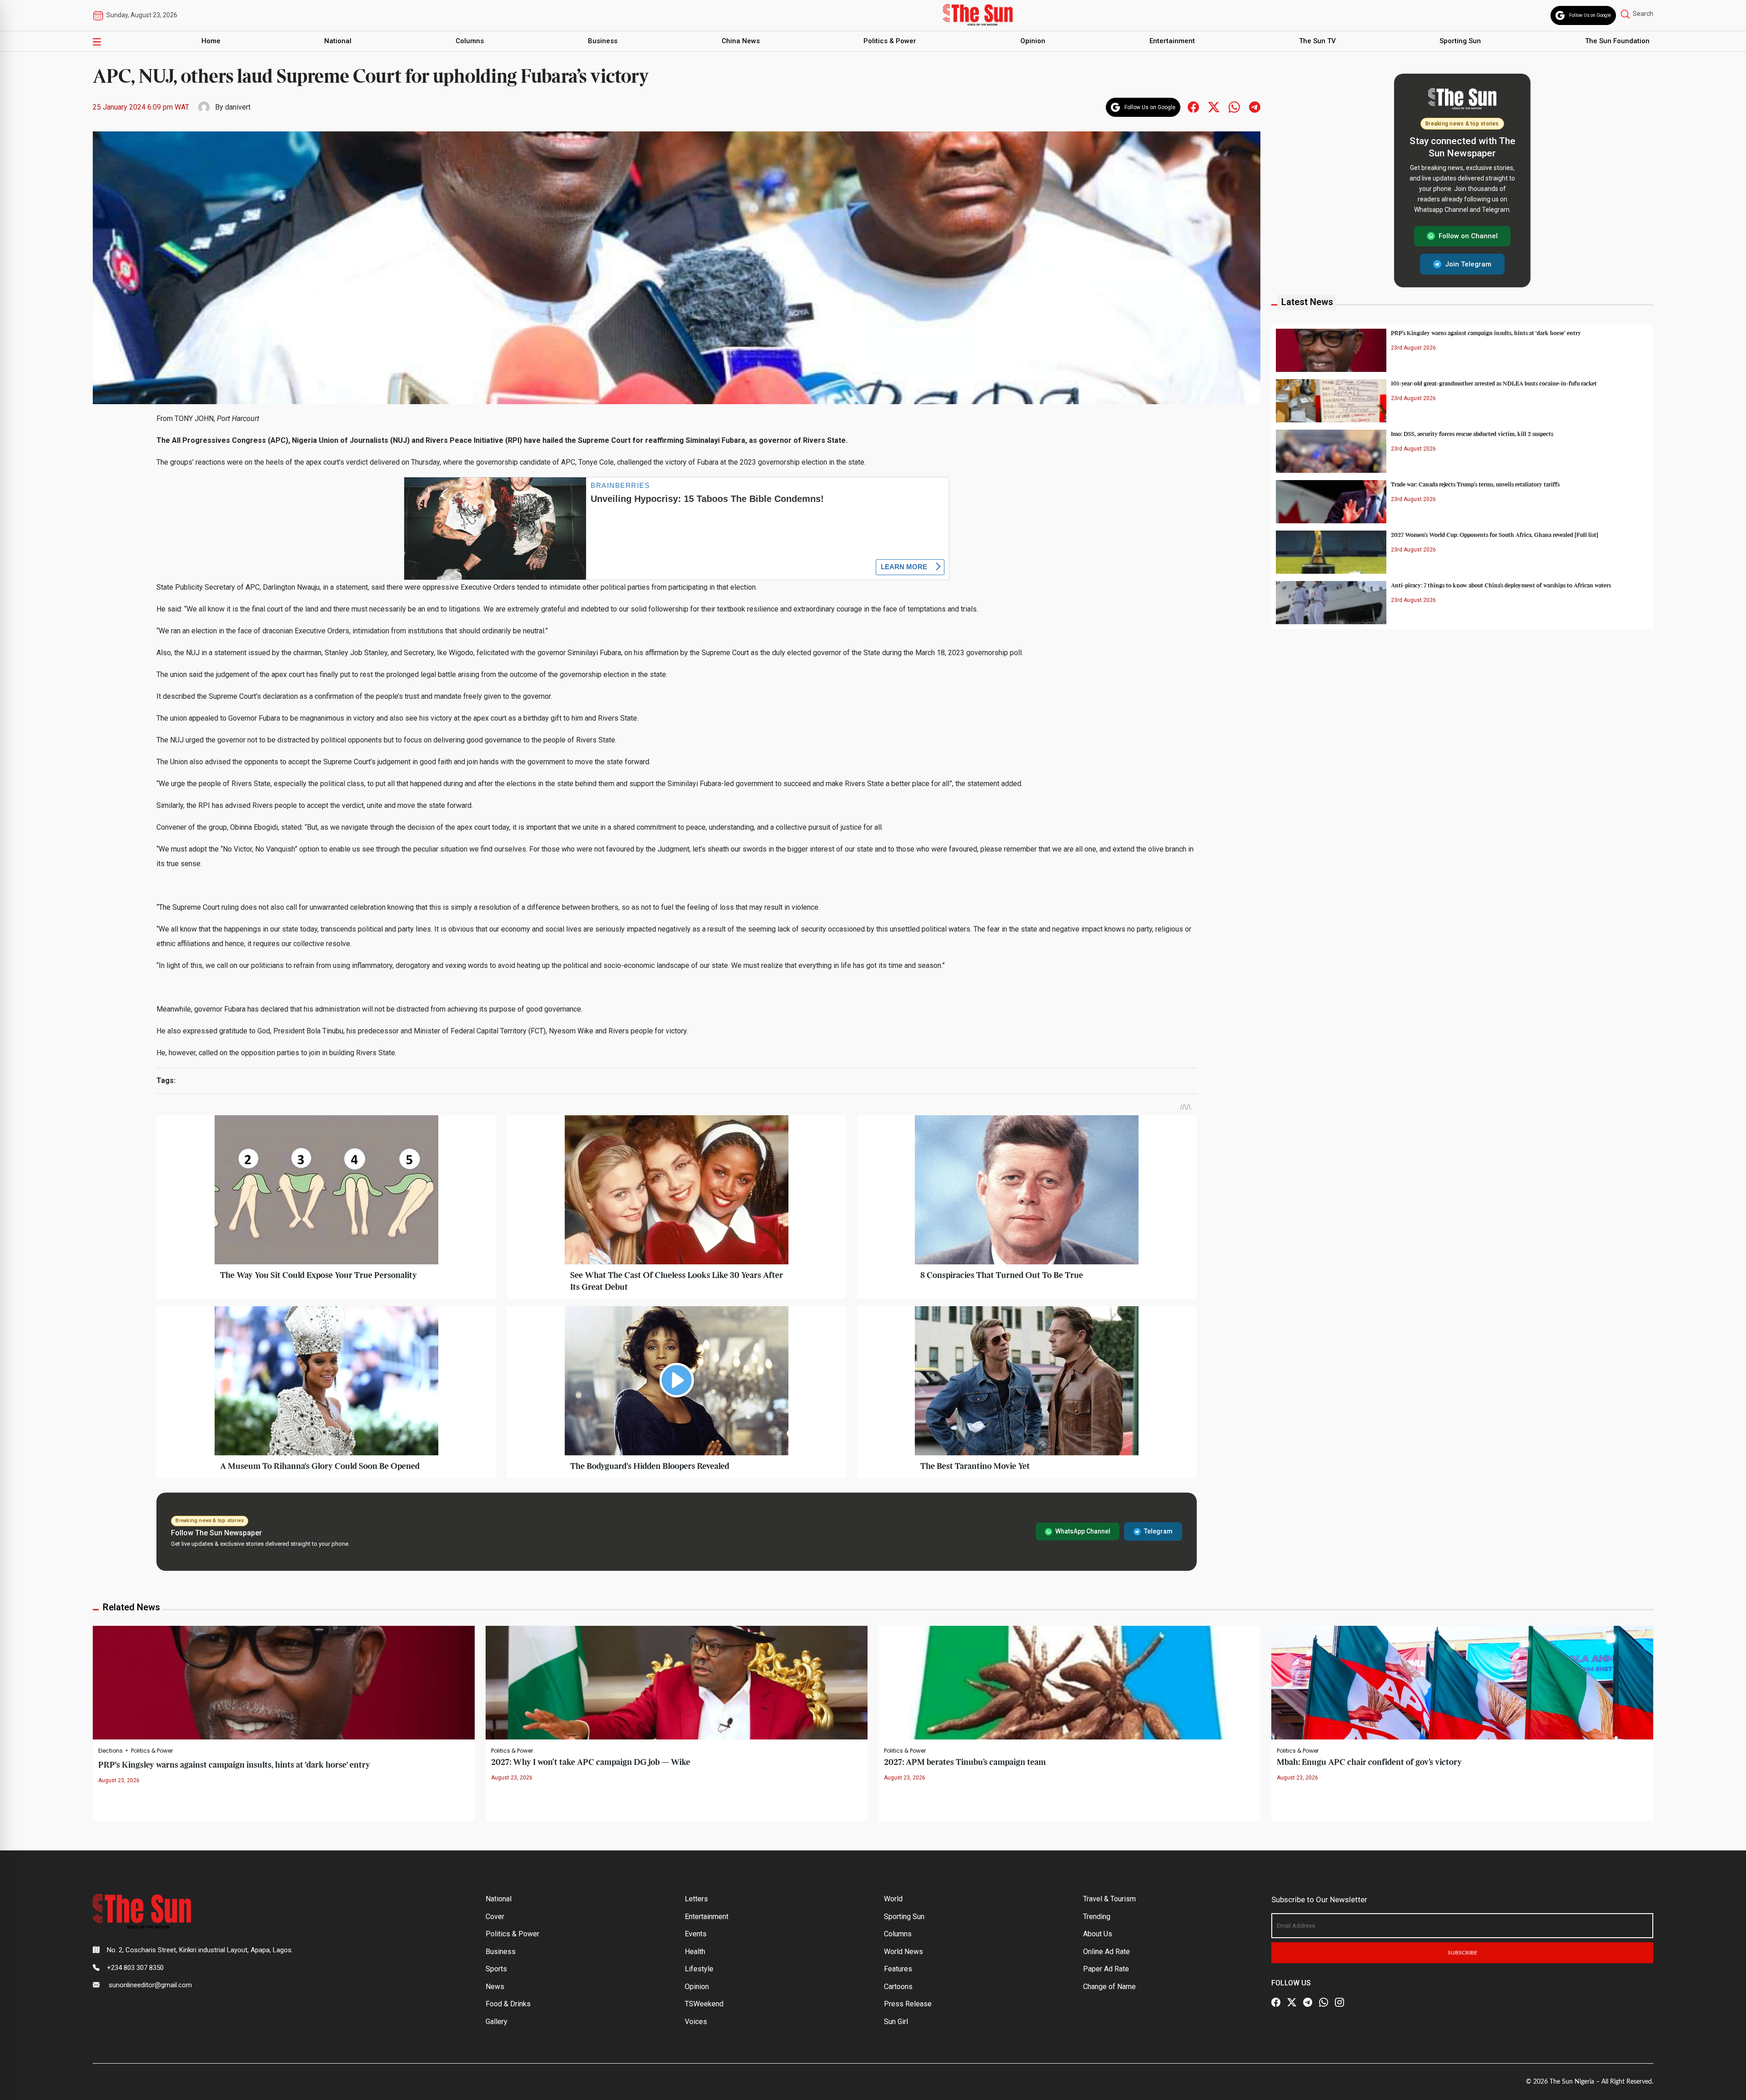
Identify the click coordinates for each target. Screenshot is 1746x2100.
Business (603, 41)
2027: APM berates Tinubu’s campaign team (965, 1762)
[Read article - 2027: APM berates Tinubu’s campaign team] (1069, 1682)
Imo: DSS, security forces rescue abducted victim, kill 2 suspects (1472, 434)
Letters (696, 1899)
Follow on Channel (1468, 236)
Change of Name (1109, 1987)
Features (898, 1969)
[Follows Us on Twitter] (1214, 107)
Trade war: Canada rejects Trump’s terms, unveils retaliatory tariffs (1475, 484)
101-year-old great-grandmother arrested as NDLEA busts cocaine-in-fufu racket (1494, 383)
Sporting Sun (1460, 41)
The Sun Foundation (1617, 41)
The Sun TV (1317, 41)
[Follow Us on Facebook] (1276, 2003)
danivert (238, 107)
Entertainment (1172, 41)
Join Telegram (1468, 264)
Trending (1097, 1917)
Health (695, 1952)
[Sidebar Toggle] (97, 41)
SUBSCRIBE (1463, 1953)
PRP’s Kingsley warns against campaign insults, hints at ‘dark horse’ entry (1486, 333)
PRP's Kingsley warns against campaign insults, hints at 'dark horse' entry (234, 1765)
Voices (696, 2022)
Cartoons (898, 1987)
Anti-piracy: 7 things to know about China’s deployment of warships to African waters (1501, 585)
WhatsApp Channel (1083, 1531)
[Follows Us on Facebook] (1193, 107)
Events (696, 1934)
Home (211, 41)
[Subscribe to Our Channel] (1308, 2003)
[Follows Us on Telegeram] (1255, 107)
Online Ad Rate (1106, 1952)
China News (741, 41)
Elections (110, 1751)
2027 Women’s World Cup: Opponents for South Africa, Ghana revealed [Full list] (1495, 535)
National (338, 41)
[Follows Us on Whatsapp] (1234, 107)
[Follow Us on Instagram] (1340, 2003)
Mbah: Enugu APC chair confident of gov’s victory (1369, 1762)
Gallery (497, 2022)
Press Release (908, 2004)
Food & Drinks (508, 2004)
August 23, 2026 (119, 1780)
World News (903, 1952)
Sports (496, 1969)
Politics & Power (890, 41)
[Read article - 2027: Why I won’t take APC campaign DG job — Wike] (677, 1682)
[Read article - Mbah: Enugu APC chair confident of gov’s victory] (1462, 1682)
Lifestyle (699, 1969)
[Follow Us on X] (1292, 2003)
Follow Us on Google (1590, 15)
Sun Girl (896, 2022)
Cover (495, 1917)
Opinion (1033, 41)
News (495, 1987)
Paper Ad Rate (1106, 1969)
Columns (470, 41)
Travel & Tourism (1109, 1899)
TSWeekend (704, 2004)
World (893, 1899)
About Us (1098, 1934)
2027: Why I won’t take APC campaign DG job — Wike (591, 1762)
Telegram (1158, 1531)
